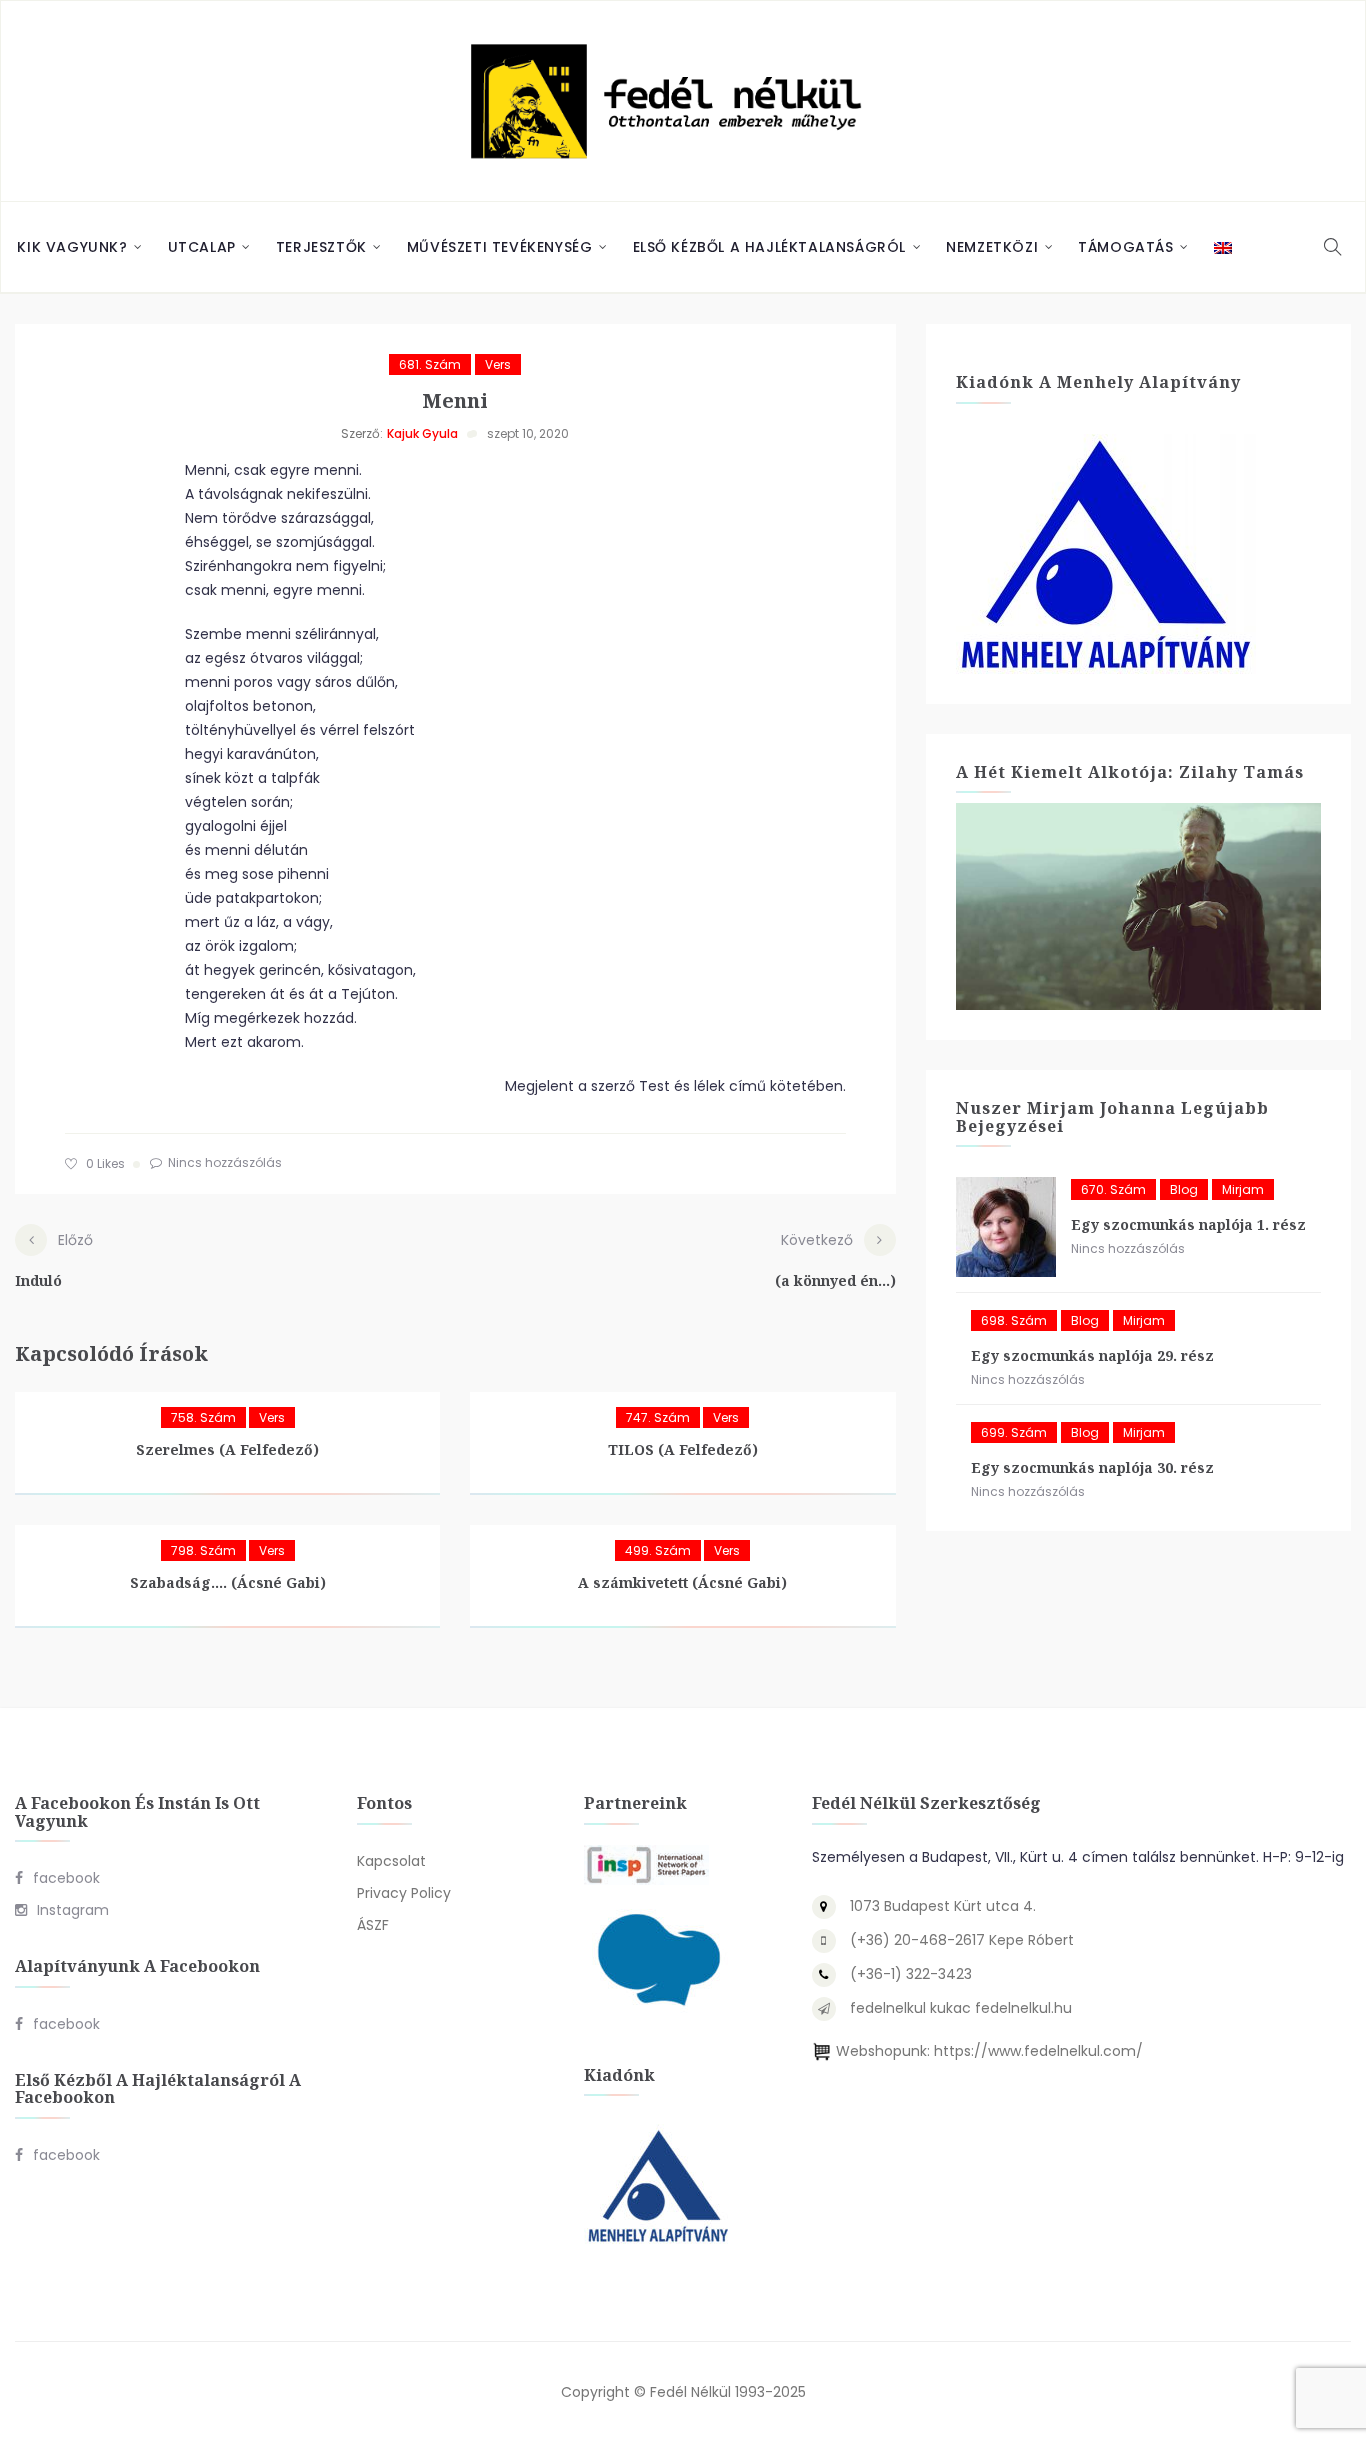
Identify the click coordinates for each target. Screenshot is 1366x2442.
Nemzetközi (992, 247)
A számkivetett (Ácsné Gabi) (682, 1582)
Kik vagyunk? (72, 247)
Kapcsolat (391, 1861)
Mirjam (1243, 1189)
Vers (498, 364)
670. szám (1113, 1189)
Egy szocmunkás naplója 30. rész (1092, 1467)
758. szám (203, 1417)
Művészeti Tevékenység (500, 247)
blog (1184, 1189)
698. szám (1014, 1320)
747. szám (658, 1417)
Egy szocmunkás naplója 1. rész (1188, 1224)
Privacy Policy (404, 1893)
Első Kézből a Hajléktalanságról (770, 247)
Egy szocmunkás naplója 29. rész (1092, 1355)
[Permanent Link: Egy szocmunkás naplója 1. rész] (1006, 1227)
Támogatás (1125, 247)
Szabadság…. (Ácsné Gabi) (228, 1582)
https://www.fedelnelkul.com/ (1038, 2051)
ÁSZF (373, 1925)
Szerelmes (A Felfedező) (227, 1449)
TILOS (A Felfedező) (683, 1449)
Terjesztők (321, 247)
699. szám (1014, 1432)
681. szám (430, 364)
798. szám (203, 1550)
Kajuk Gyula (422, 433)
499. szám (658, 1550)
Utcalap (202, 247)
